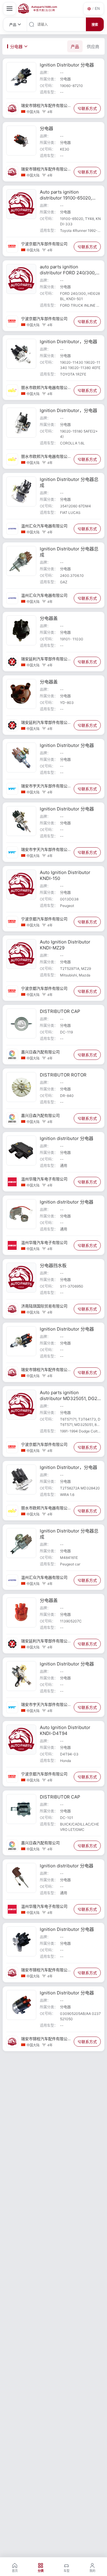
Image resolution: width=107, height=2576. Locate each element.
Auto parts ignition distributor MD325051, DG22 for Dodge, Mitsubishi (70, 1398)
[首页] (38, 9)
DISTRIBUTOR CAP (60, 1011)
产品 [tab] (75, 46)
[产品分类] (10, 9)
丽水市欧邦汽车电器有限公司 (44, 388)
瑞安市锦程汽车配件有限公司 (44, 106)
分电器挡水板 (53, 1265)
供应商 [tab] (93, 46)
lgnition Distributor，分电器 (69, 342)
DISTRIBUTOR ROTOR (63, 1075)
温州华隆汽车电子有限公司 (44, 1179)
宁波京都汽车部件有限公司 (44, 244)
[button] (94, 9)
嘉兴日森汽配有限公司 (40, 1052)
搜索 (95, 25)
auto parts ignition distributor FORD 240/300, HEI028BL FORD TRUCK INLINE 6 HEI (68, 276)
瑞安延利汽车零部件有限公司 (44, 659)
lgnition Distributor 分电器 (67, 65)
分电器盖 (49, 618)
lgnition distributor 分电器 (67, 1138)
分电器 (47, 128)
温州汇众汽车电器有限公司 (44, 526)
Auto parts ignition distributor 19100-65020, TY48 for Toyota (66, 198)
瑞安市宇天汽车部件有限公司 (44, 786)
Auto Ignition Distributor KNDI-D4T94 (65, 1730)
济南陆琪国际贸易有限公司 (44, 1306)
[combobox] (61, 24)
